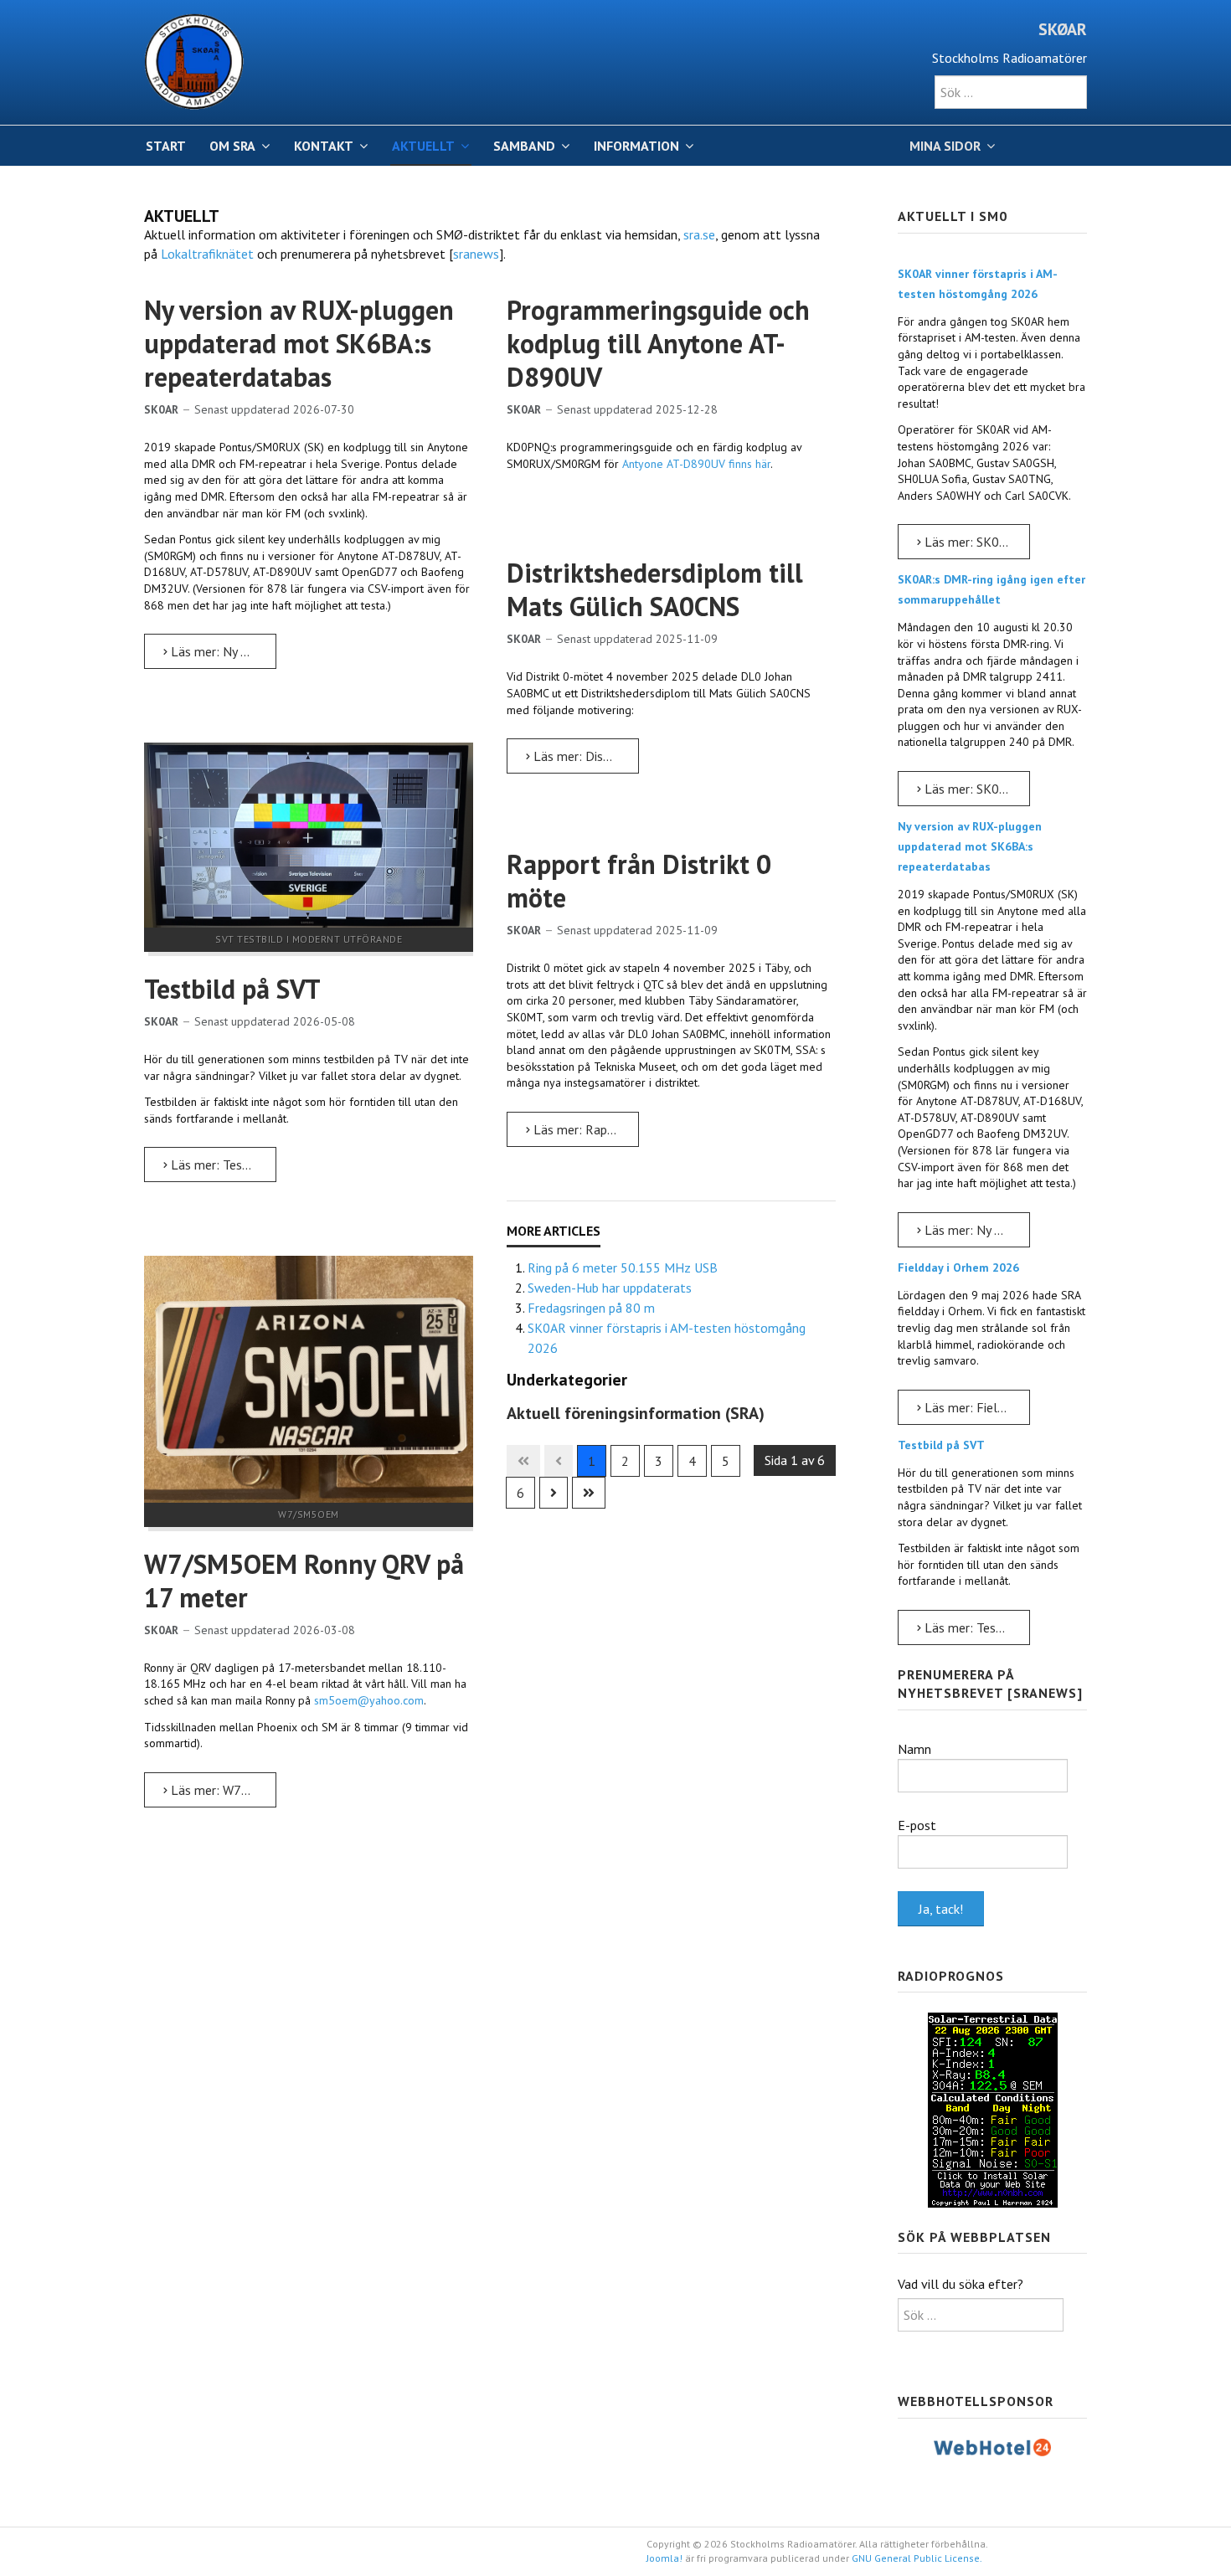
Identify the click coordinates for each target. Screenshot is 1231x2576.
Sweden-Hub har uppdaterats (610, 1288)
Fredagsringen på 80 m (591, 1308)
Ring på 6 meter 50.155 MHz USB (623, 1267)
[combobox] (1011, 92)
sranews (476, 254)
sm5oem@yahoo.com (369, 1700)
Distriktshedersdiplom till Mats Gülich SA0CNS (655, 589)
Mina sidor (945, 146)
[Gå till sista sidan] (589, 1493)
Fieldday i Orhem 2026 (958, 1267)
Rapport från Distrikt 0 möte (639, 881)
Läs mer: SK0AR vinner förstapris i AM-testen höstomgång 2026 (976, 542)
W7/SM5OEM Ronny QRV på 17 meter (304, 1581)
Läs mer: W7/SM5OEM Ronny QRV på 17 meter (222, 1790)
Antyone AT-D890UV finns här (696, 464)
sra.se (699, 234)
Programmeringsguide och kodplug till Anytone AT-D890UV (658, 343)
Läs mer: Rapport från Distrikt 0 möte (585, 1129)
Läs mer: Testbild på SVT (222, 1165)
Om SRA (232, 146)
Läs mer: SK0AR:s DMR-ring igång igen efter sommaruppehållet (976, 789)
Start (166, 146)
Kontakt (324, 146)
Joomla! (664, 2558)
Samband (524, 146)
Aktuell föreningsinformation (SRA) (636, 1413)
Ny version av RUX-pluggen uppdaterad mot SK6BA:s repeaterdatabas (299, 343)
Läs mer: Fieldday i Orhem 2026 (976, 1407)
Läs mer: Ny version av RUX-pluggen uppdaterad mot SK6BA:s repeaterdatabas (222, 651)
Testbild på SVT (232, 989)
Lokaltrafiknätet (207, 254)
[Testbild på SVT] (309, 834)
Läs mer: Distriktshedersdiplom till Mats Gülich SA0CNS (585, 756)
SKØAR (1063, 29)
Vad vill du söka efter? (961, 2284)
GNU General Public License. (917, 2558)
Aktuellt (423, 146)
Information (636, 146)
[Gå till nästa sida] (554, 1493)
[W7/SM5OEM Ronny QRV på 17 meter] (309, 1378)
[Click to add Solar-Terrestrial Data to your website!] (993, 2109)
